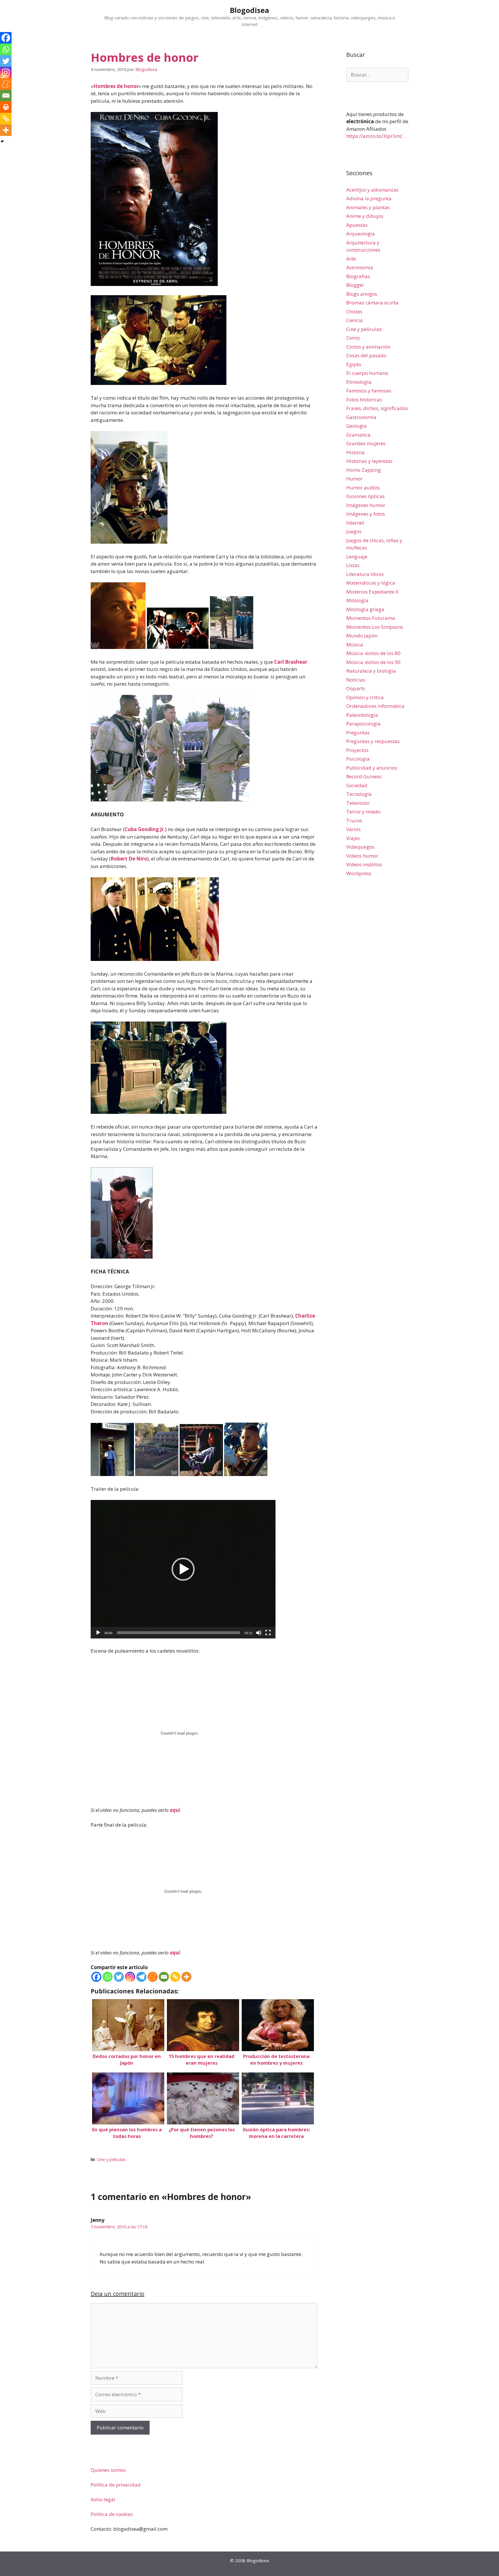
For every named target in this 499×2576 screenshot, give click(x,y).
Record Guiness (364, 776)
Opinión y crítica (365, 697)
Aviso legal (103, 2499)
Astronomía (360, 267)
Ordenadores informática (375, 706)
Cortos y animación (368, 347)
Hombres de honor (116, 86)
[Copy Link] (175, 1977)
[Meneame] (153, 1977)
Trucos (354, 821)
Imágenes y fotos (366, 514)
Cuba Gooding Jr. (145, 829)
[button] (183, 1569)
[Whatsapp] (108, 1977)
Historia (355, 452)
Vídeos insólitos (364, 864)
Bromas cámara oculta (372, 303)
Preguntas (358, 733)
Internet (355, 523)
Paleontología (362, 715)
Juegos (354, 531)
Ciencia (354, 320)
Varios (353, 829)
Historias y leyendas (369, 461)
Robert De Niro (129, 859)
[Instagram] (130, 1977)
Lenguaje (357, 556)
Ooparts (356, 688)
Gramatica (358, 435)
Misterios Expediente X (372, 592)
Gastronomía (361, 417)
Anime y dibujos (365, 216)
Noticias (356, 680)
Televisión (358, 803)
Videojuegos (360, 847)
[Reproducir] (98, 1633)
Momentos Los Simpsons (375, 627)
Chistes (354, 312)
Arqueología (361, 234)
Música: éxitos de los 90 (373, 662)
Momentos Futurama (371, 618)
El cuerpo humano (367, 373)
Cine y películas (111, 2159)
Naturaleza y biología (371, 671)
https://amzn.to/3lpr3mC (375, 136)
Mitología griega (365, 609)
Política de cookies (112, 2514)
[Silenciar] (259, 1633)
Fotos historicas (364, 400)
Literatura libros (365, 574)
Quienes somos (108, 2470)
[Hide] (2, 141)
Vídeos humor (362, 856)
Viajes (353, 838)
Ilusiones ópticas (365, 496)
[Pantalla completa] (268, 1633)
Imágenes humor (366, 505)
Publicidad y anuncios (372, 768)
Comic (353, 338)
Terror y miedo (363, 812)
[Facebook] (96, 1977)
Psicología (358, 759)
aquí (175, 1810)
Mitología (357, 600)
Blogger (355, 285)
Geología (356, 426)
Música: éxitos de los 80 (373, 653)
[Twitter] (119, 1977)
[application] (183, 1569)
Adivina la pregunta (369, 198)
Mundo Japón (362, 636)
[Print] (6, 107)
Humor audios (363, 488)
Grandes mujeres (366, 443)
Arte (351, 259)
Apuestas (357, 225)
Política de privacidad (116, 2485)
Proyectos (357, 750)
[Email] (164, 1977)
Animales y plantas (368, 207)
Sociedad (357, 785)
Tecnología (359, 794)
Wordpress (359, 873)
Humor (354, 479)
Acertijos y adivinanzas (372, 190)
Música (355, 645)
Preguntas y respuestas (373, 741)
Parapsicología (363, 724)
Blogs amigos (362, 294)
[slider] (178, 1633)
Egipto (354, 364)
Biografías (358, 276)
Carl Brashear (291, 662)
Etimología (359, 382)
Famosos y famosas (369, 391)
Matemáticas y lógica (371, 583)
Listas (353, 565)
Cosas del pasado (366, 355)
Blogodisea (249, 10)
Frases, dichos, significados (377, 408)
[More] (186, 1977)
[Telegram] (141, 1977)
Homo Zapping (364, 470)
